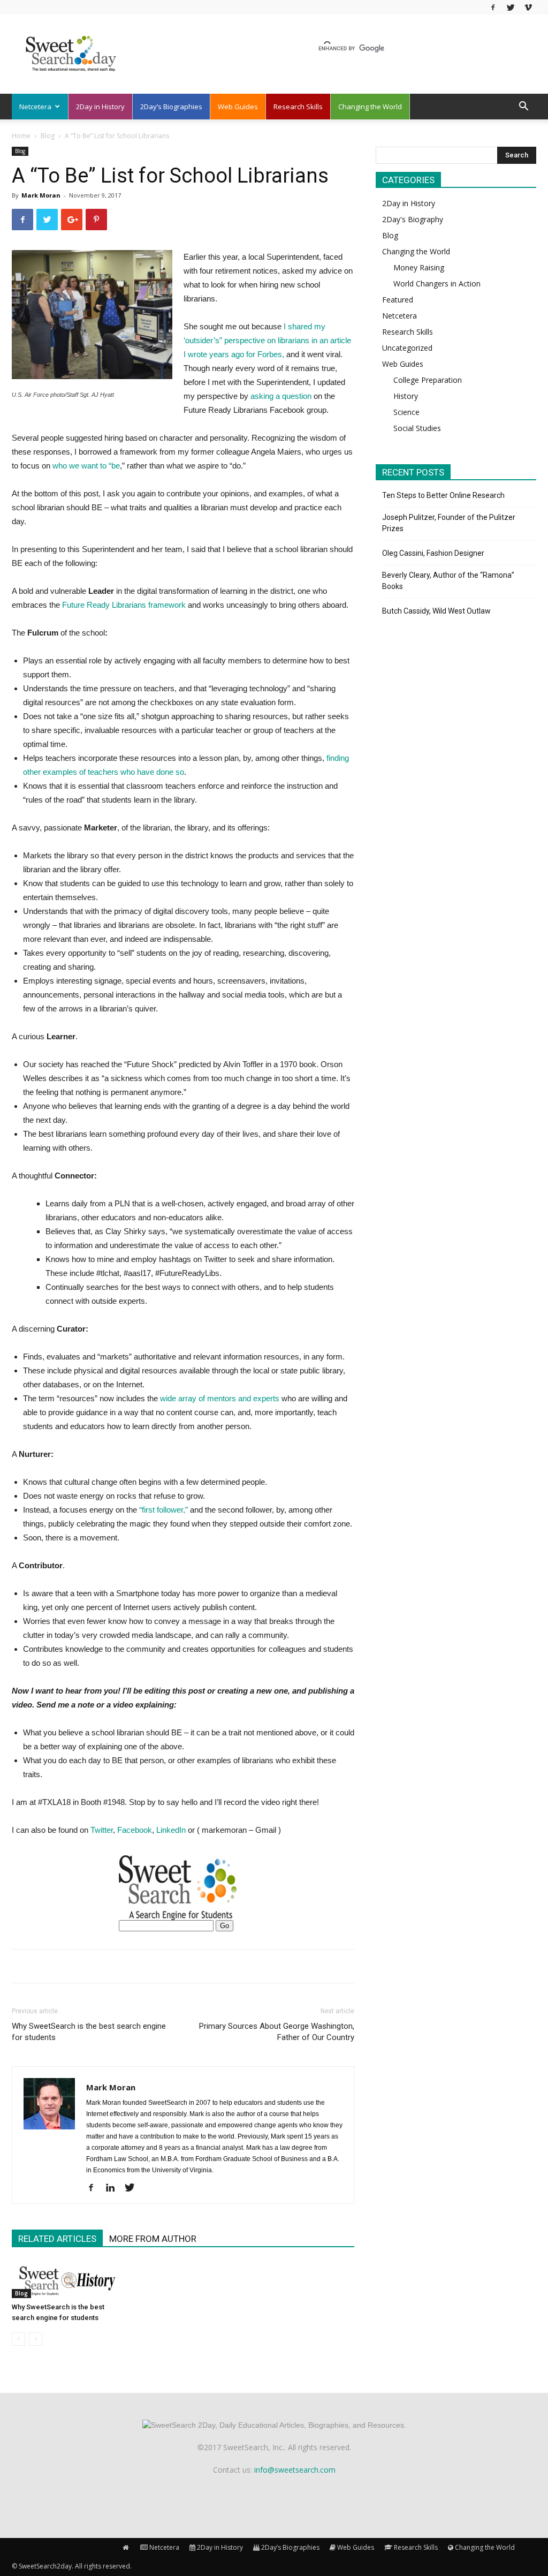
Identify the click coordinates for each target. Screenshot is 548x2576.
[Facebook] (493, 7)
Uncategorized (407, 348)
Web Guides (238, 107)
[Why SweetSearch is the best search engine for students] (65, 2280)
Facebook (135, 1830)
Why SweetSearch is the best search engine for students (89, 2032)
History (406, 396)
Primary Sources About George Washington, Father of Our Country (277, 2032)
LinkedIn (171, 1830)
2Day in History (100, 107)
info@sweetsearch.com (295, 2470)
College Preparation (428, 380)
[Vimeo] (528, 7)
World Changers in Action (437, 284)
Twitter (102, 1830)
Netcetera (35, 107)
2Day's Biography (413, 219)
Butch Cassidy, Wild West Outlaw (436, 611)
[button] (523, 107)
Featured (398, 300)
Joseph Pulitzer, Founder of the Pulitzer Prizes (449, 523)
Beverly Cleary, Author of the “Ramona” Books (448, 581)
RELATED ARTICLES (57, 2239)
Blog (48, 136)
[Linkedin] (114, 2188)
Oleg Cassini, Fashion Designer (433, 553)
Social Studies (417, 428)
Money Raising (419, 267)
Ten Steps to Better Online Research (443, 495)
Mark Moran (41, 195)
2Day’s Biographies (171, 107)
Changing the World (370, 107)
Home (21, 136)
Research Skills (298, 107)
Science (406, 412)
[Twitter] (511, 7)
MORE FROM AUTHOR (153, 2239)
